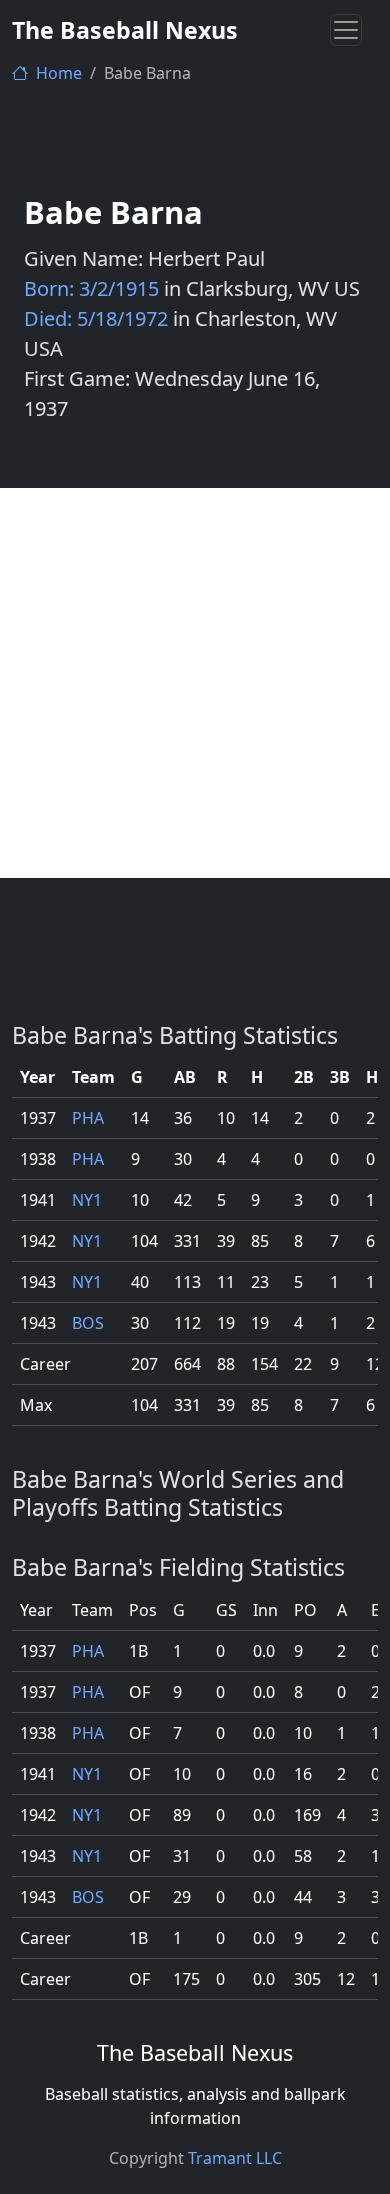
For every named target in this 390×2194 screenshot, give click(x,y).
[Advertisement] (195, 683)
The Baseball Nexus (125, 30)
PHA (88, 1118)
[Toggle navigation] (346, 30)
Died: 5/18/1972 (96, 318)
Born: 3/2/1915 (91, 288)
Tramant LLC (235, 2158)
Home (57, 73)
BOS (88, 1323)
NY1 (87, 1200)
